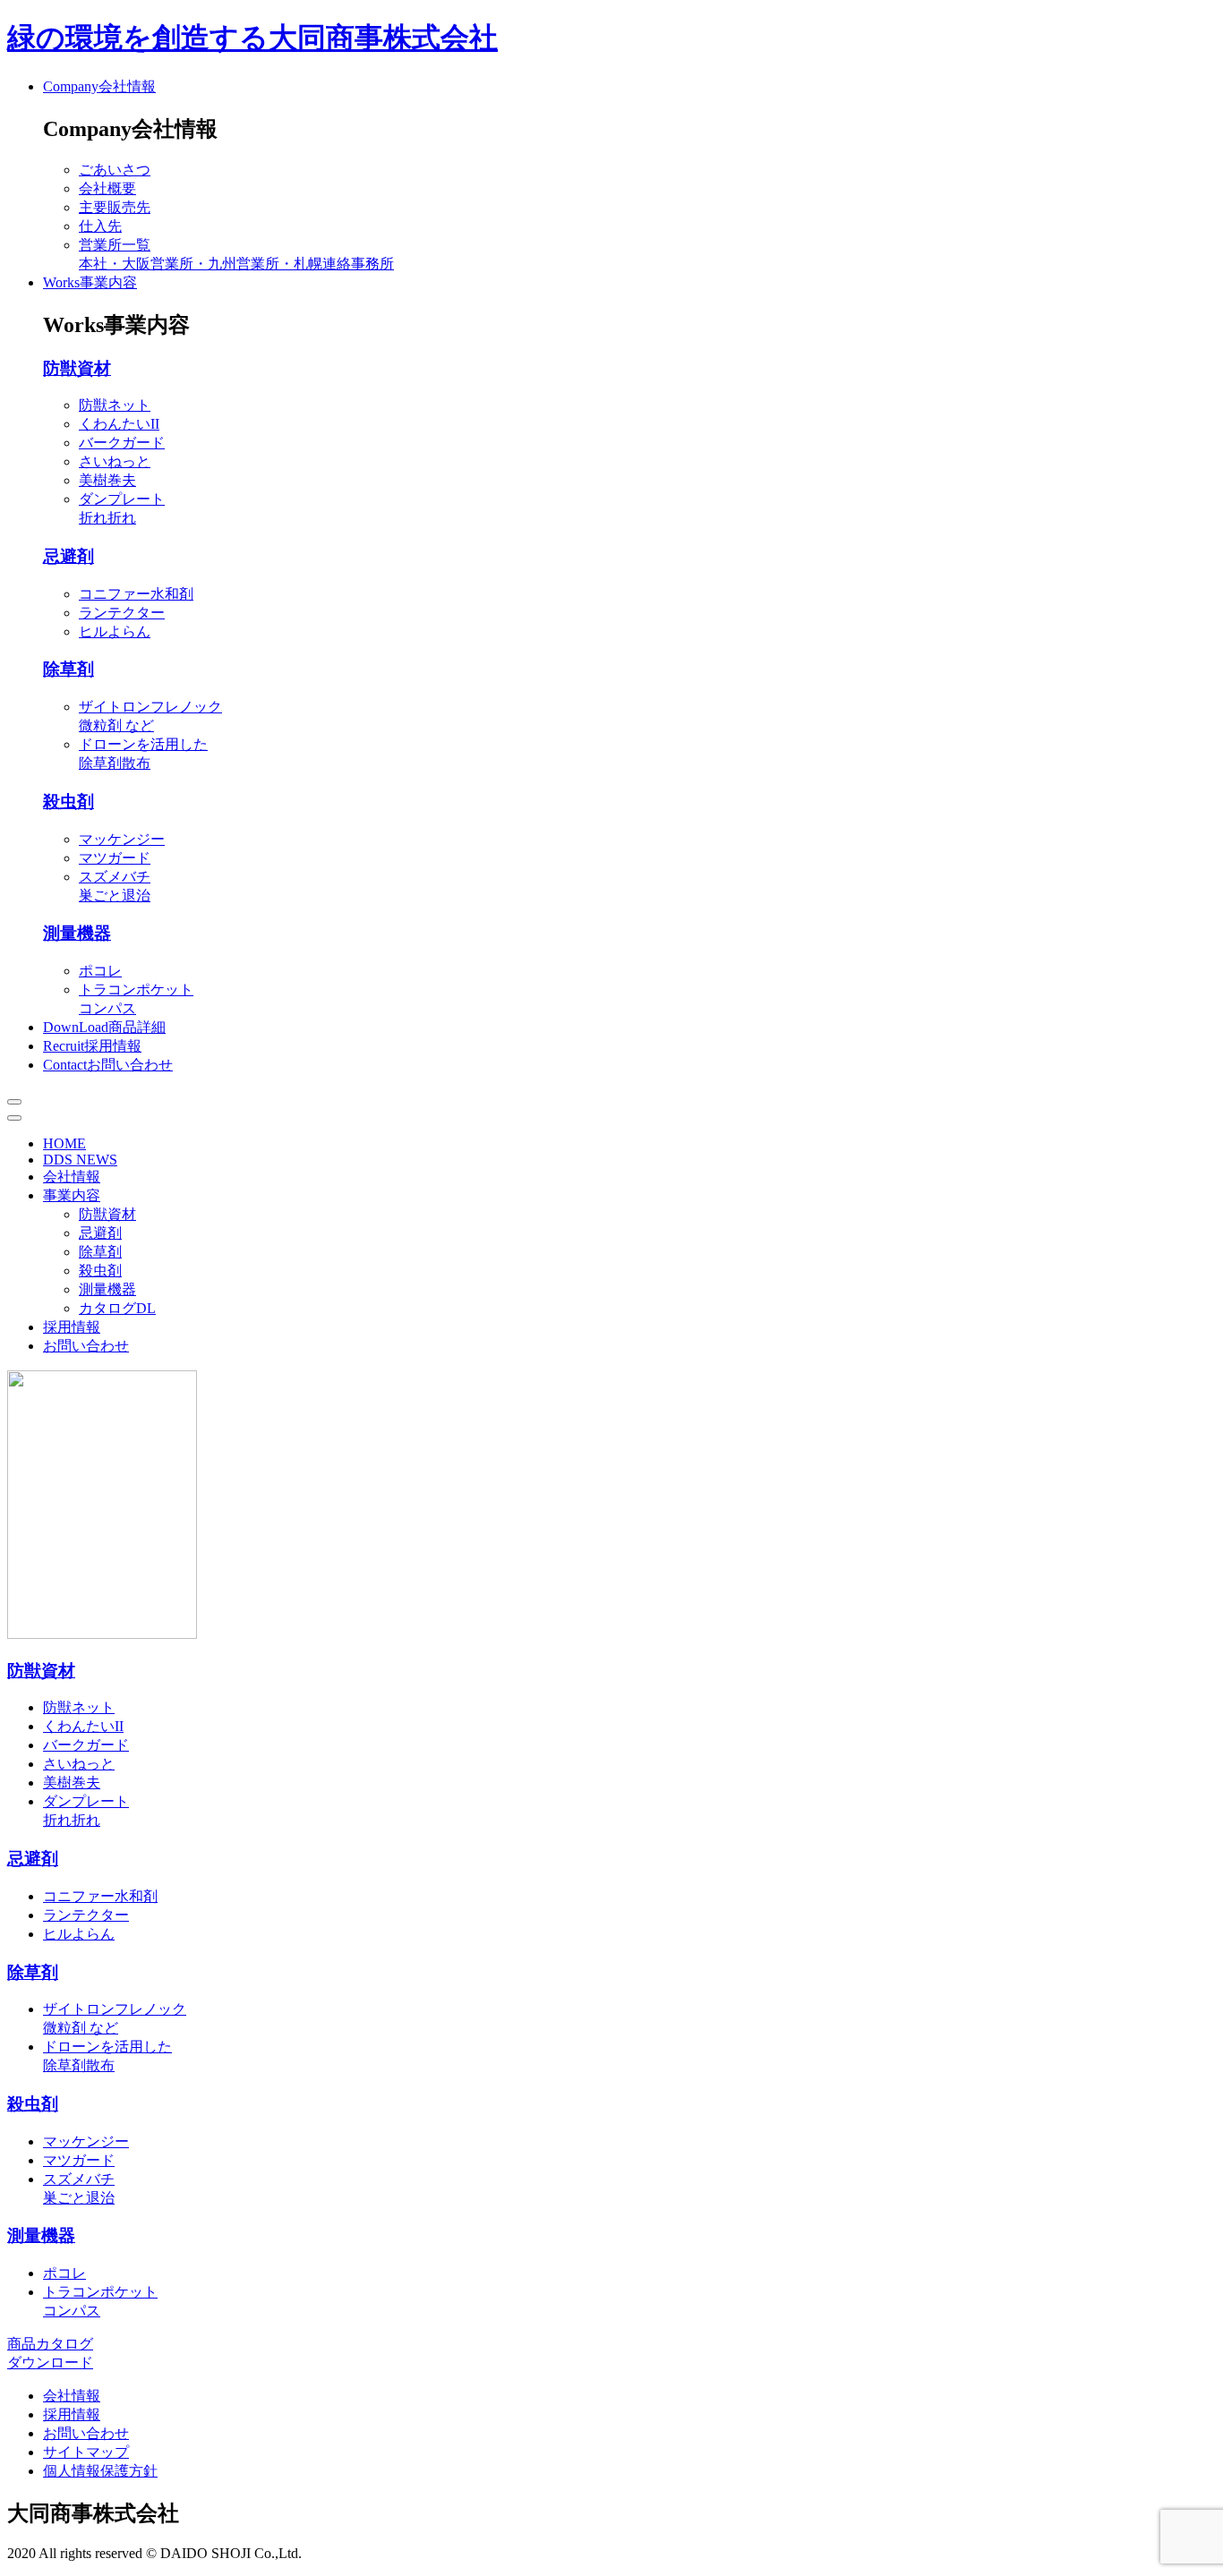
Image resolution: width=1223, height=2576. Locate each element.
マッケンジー (122, 839)
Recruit (92, 1046)
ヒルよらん (115, 631)
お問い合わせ (86, 1346)
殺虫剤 (68, 802)
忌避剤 (68, 556)
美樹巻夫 (107, 480)
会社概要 (107, 188)
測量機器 (77, 933)
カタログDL (117, 1308)
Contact (108, 1065)
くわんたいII (119, 424)
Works (90, 282)
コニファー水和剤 (136, 594)
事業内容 (72, 1195)
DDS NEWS (80, 1160)
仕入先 (100, 226)
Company (99, 86)
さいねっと (115, 461)
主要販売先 (115, 207)
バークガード (122, 443)
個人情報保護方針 (100, 2471)
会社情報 (72, 1177)
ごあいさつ (115, 170)
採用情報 (72, 1327)
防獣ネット (115, 405)
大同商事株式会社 (252, 38)
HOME (64, 1143)
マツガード (115, 858)
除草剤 (68, 669)
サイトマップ (86, 2452)
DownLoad (104, 1027)
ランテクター (122, 613)
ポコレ (100, 971)
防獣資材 (77, 368)
